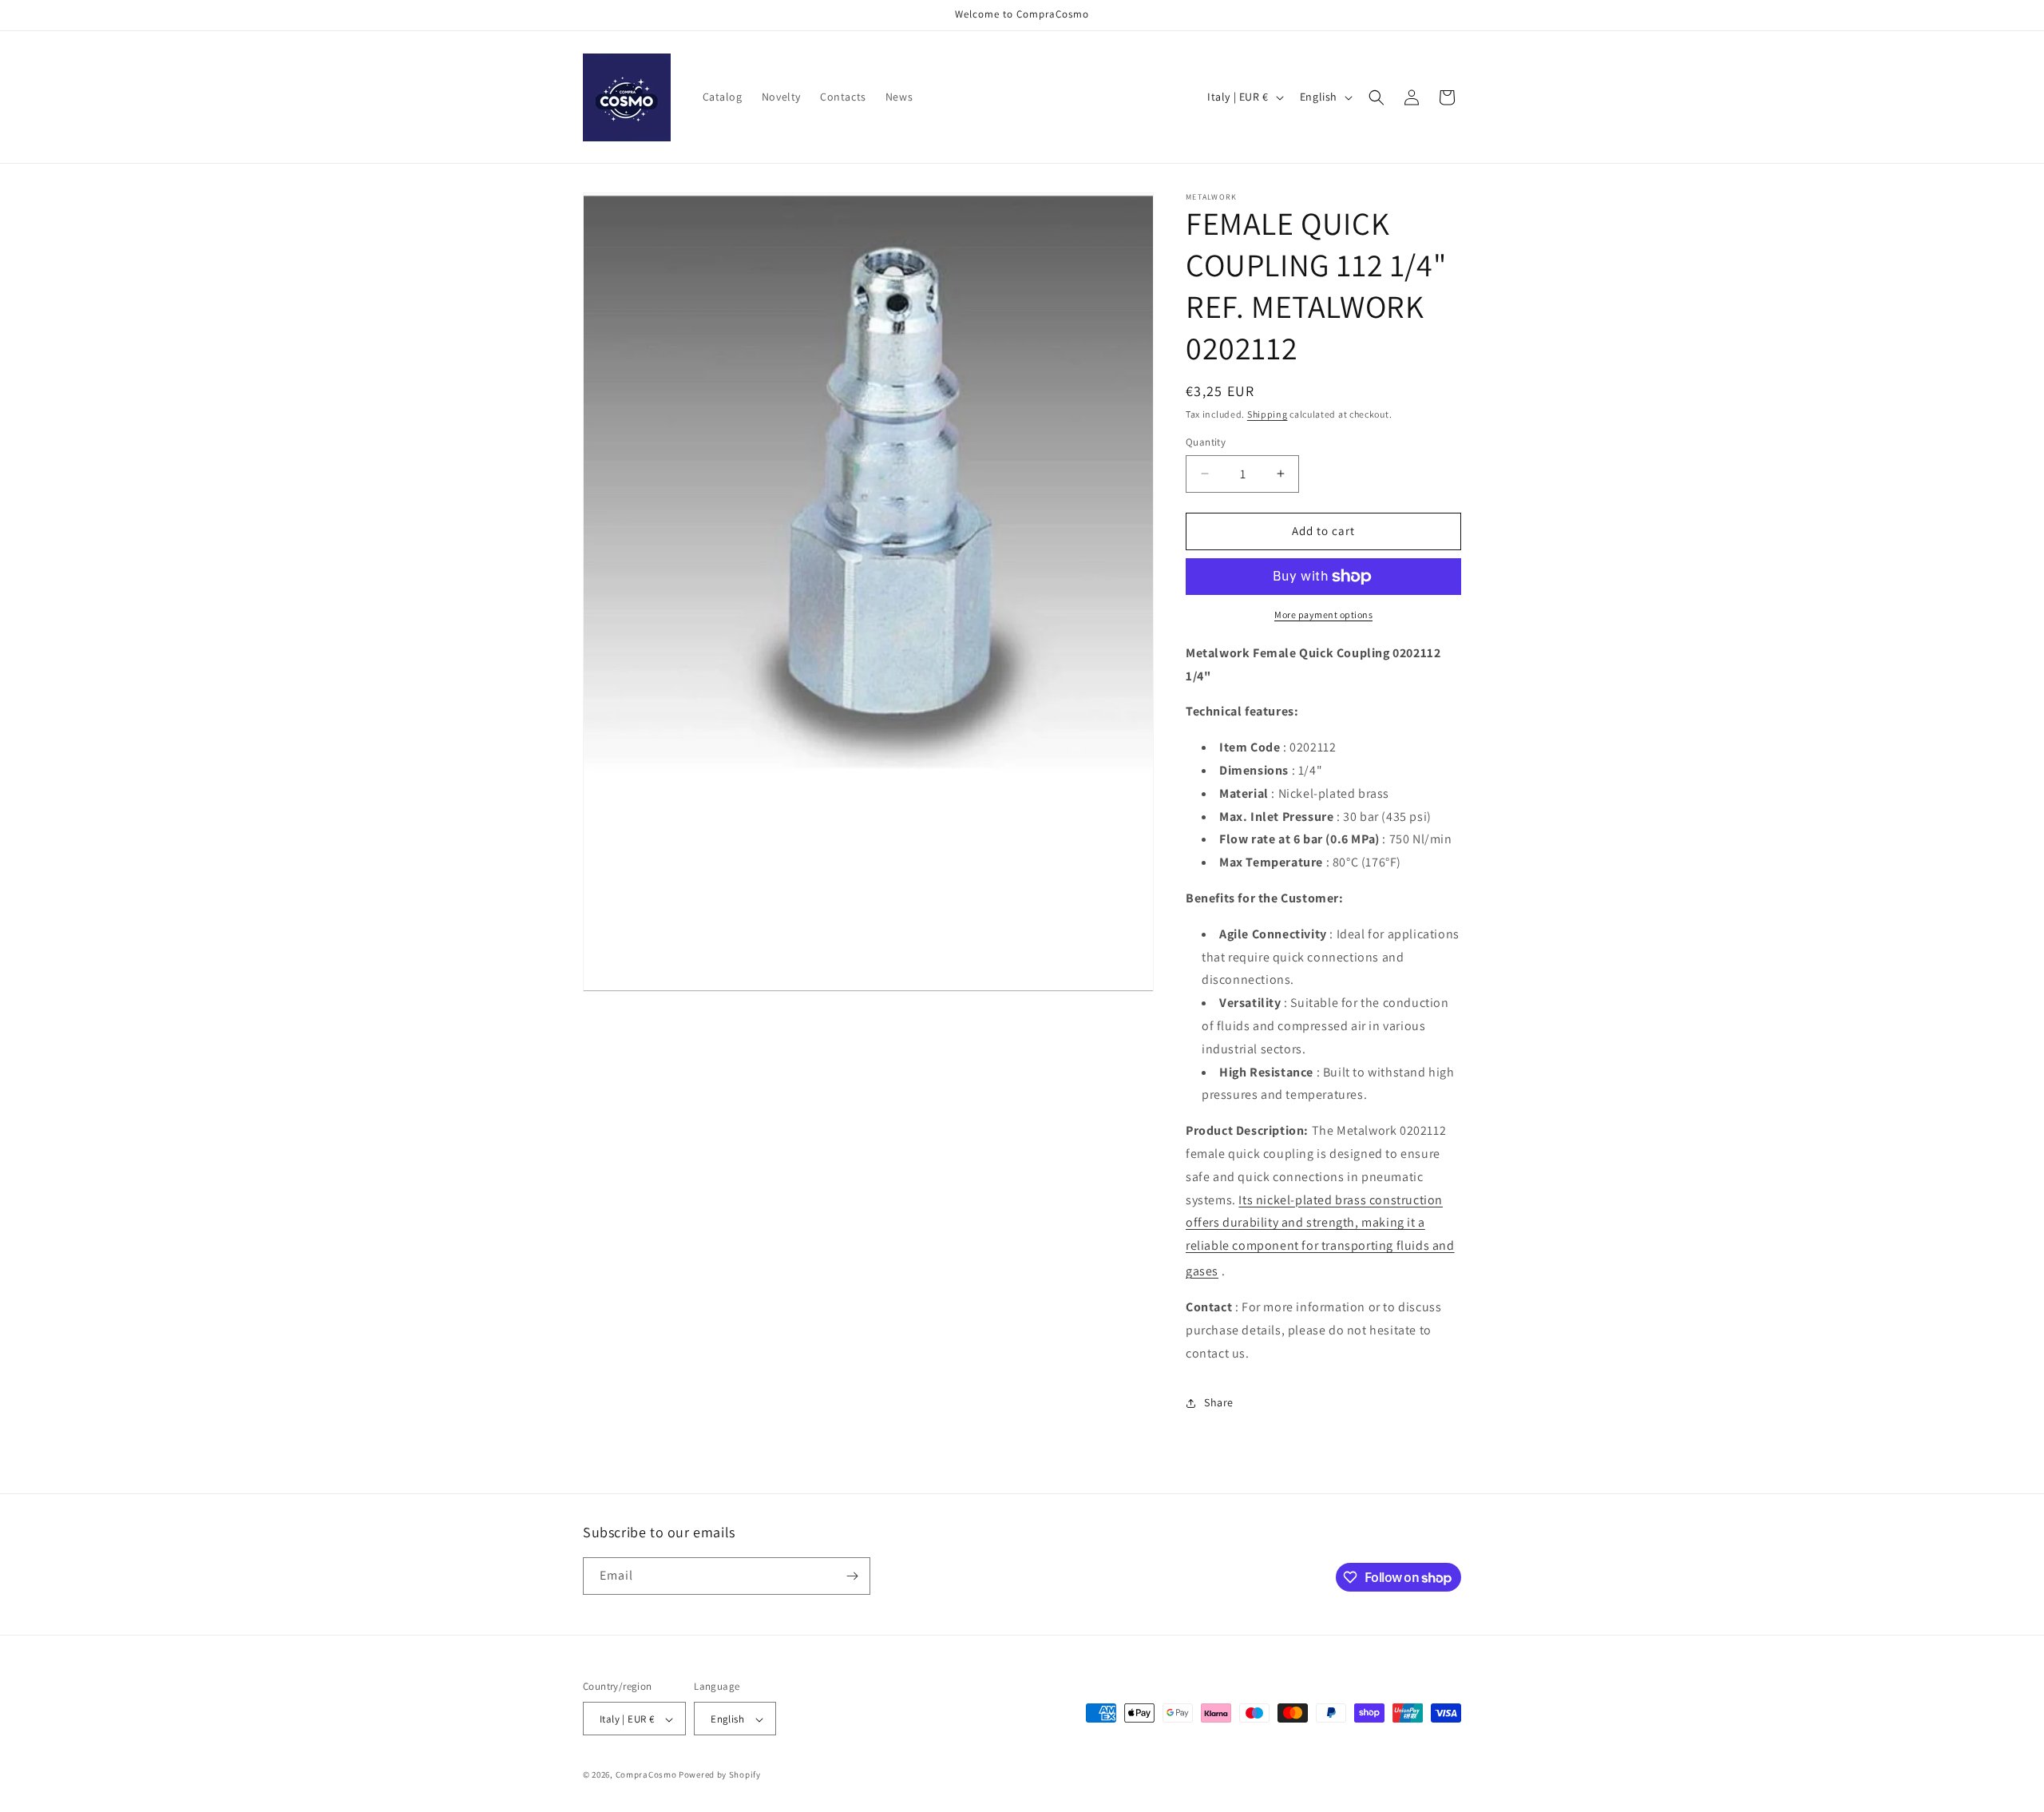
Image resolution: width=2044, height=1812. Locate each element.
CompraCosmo (646, 1775)
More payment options (1323, 615)
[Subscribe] (852, 1576)
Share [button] (1219, 1402)
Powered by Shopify (720, 1775)
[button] (1377, 97)
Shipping (1268, 414)
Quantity (1206, 442)
